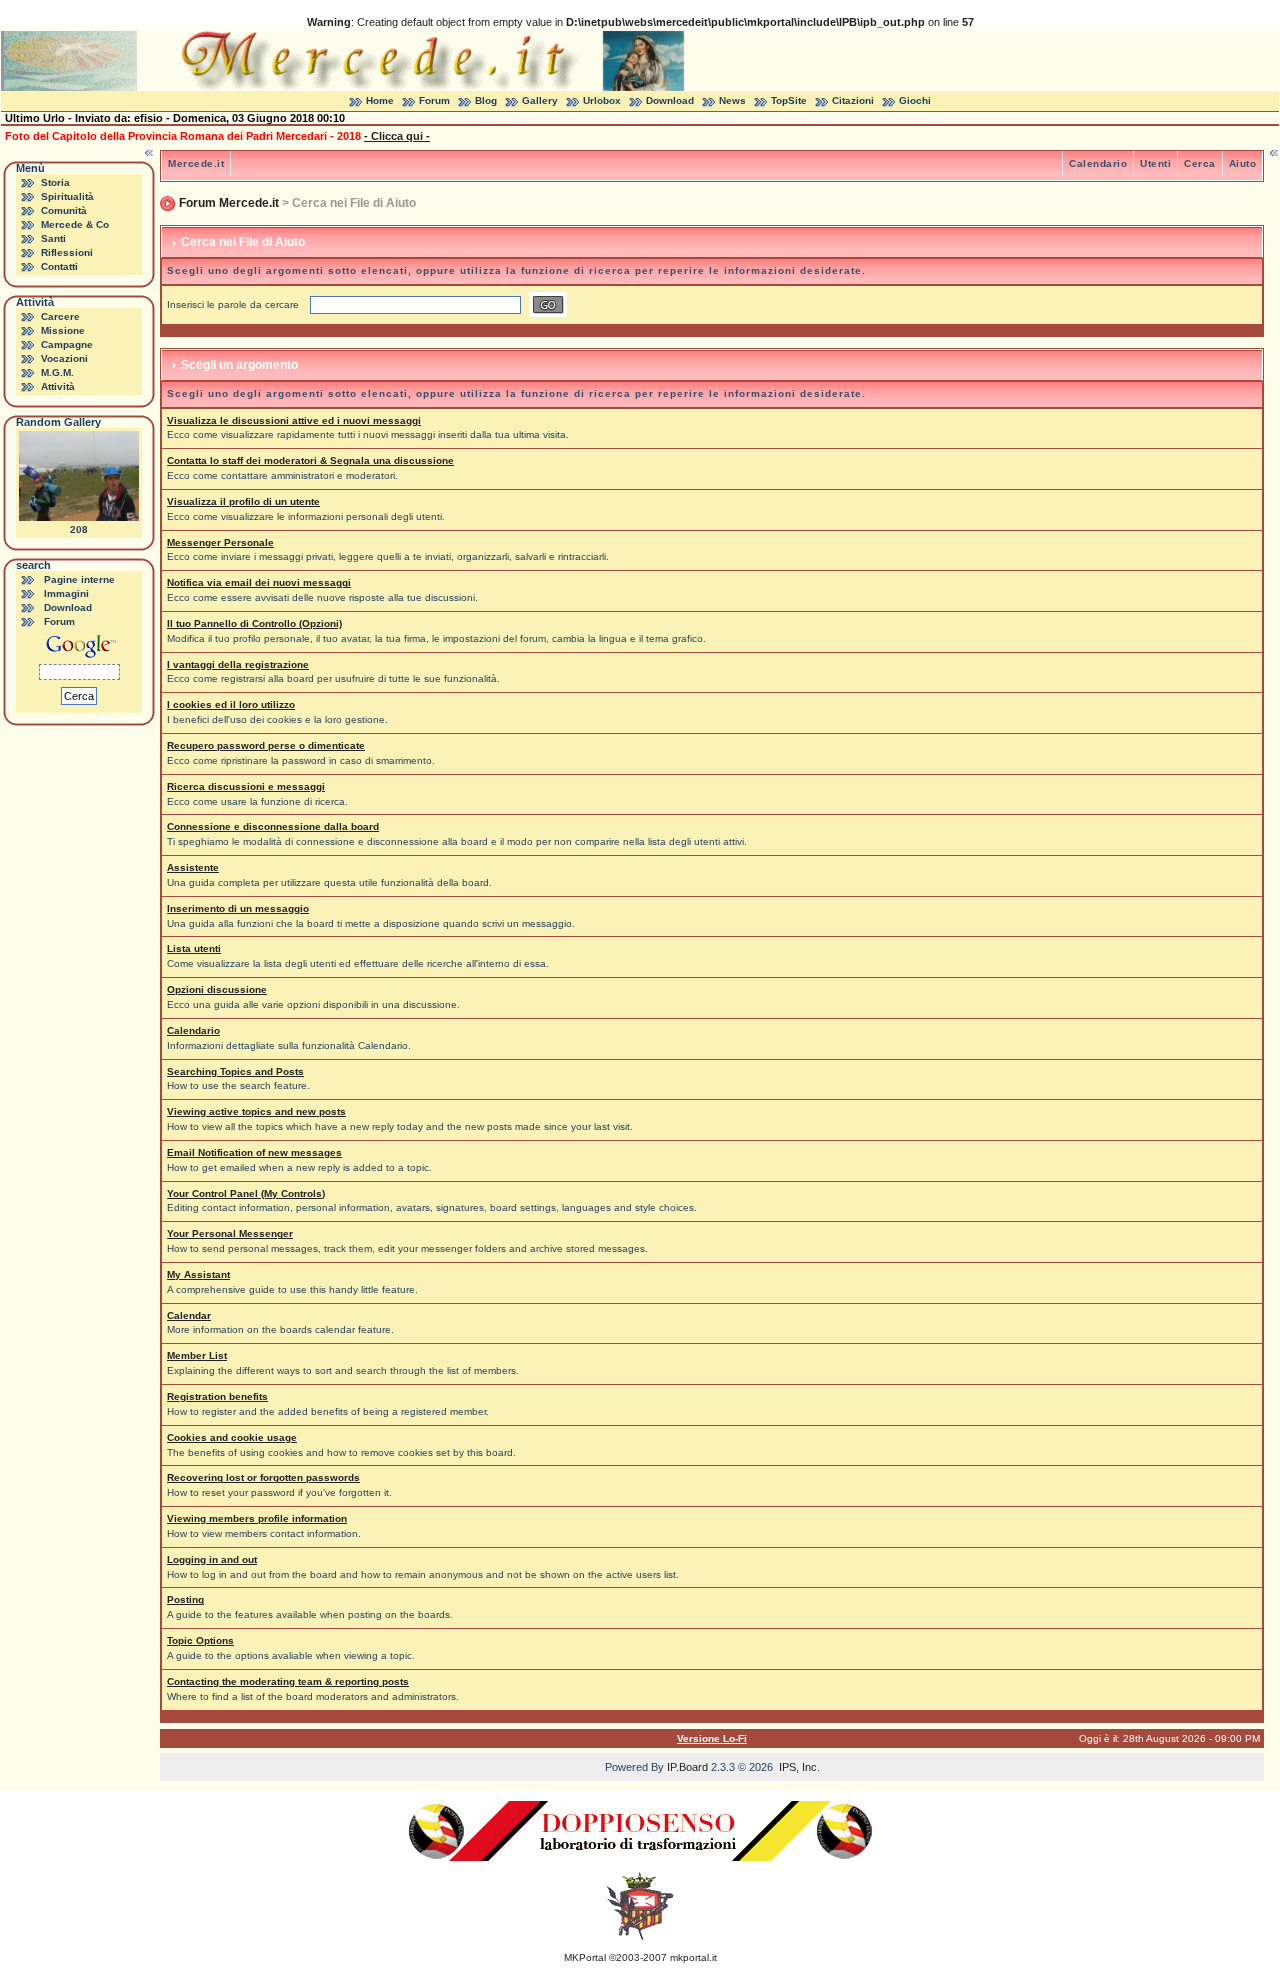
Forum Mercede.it (229, 203)
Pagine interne (79, 579)
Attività (58, 386)
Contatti (59, 266)
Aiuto (1243, 163)
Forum (434, 100)
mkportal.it (693, 1957)
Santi (53, 238)
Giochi (915, 100)
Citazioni (853, 100)
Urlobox (602, 100)
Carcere (60, 316)
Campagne (67, 344)
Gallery (540, 100)
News (732, 100)
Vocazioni (64, 358)
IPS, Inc (798, 1767)
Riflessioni (67, 252)
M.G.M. (57, 372)
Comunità (64, 210)
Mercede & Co (75, 224)
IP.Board (687, 1767)
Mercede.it (196, 163)
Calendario (1098, 163)
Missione (63, 330)
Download (670, 100)
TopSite (789, 100)
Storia (55, 182)
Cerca (1200, 163)
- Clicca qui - (397, 136)
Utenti (1155, 163)
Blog (486, 100)
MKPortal (585, 1957)
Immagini (66, 593)
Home (380, 100)
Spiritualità (67, 196)
